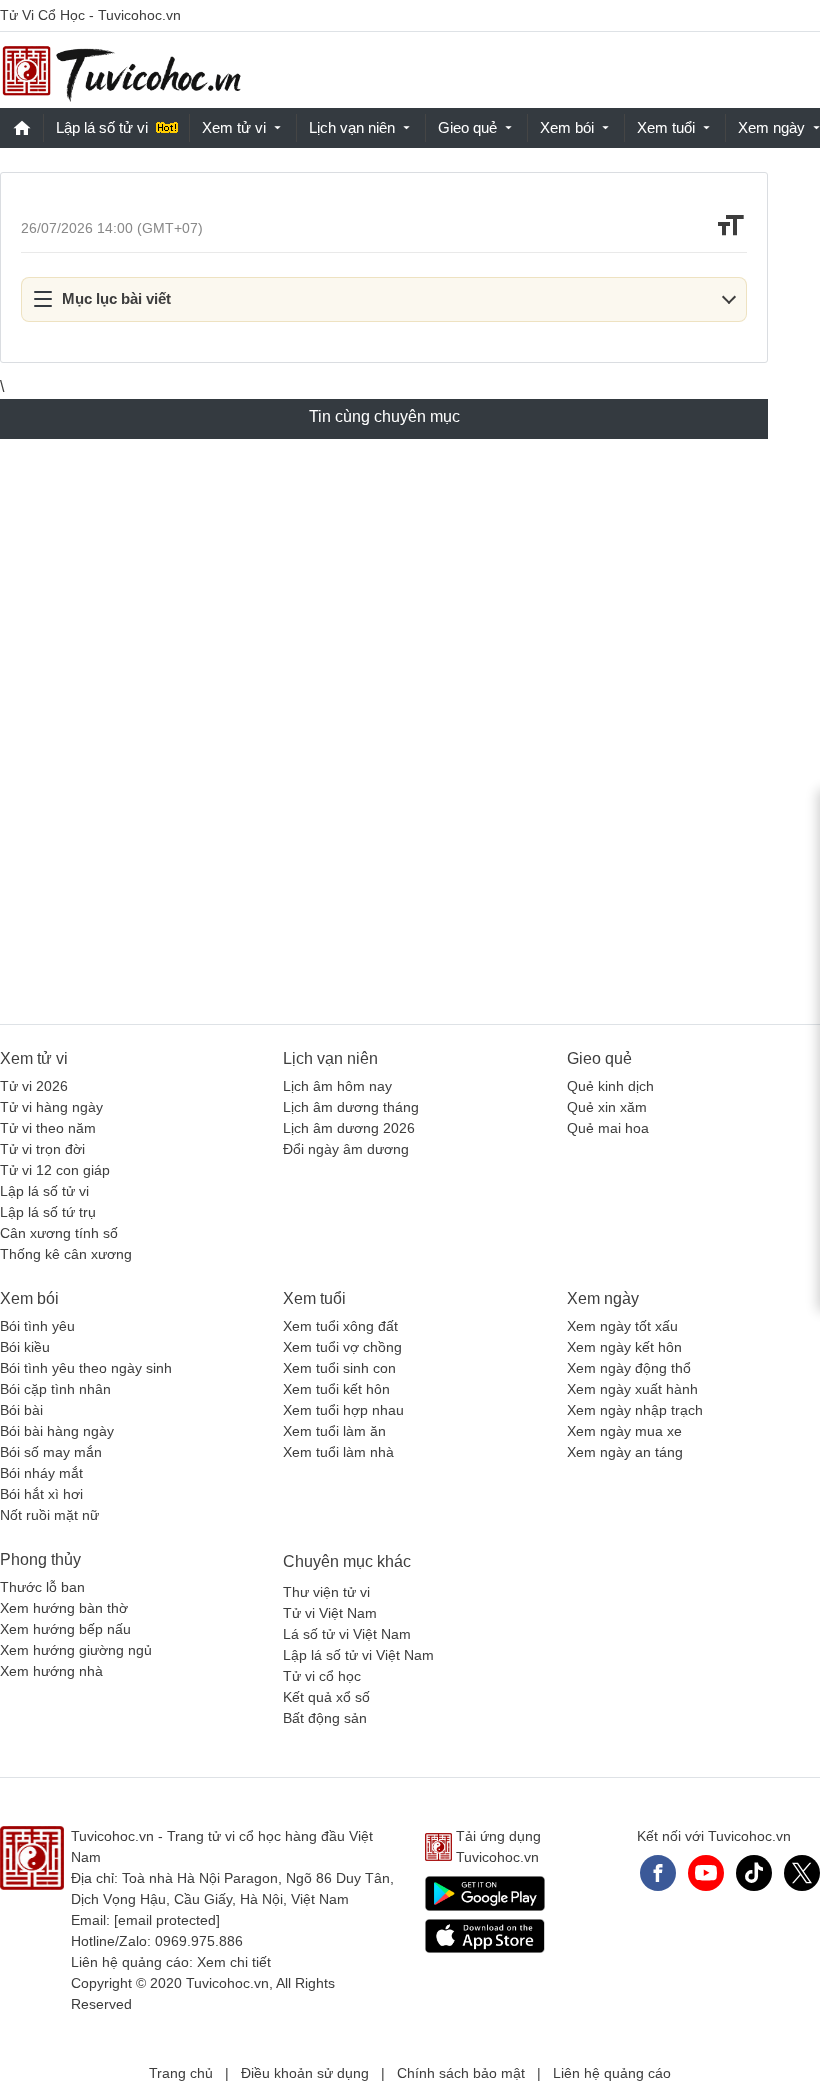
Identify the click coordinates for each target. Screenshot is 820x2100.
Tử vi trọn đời (42, 1149)
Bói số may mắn (51, 1452)
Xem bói (567, 127)
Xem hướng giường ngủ (76, 1650)
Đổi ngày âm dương (346, 1149)
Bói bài (21, 1410)
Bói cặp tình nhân (55, 1389)
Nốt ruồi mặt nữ (49, 1515)
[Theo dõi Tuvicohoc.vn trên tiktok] (754, 1873)
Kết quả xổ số (326, 1697)
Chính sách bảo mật (461, 2073)
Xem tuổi (666, 127)
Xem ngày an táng (625, 1452)
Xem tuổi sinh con (339, 1368)
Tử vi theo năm (48, 1128)
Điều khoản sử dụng (305, 2073)
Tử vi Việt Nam (330, 1613)
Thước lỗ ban (42, 1587)
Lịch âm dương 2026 (349, 1128)
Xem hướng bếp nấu (65, 1629)
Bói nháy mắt (41, 1473)
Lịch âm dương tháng (351, 1107)
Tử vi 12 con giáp (55, 1170)
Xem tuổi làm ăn (334, 1431)
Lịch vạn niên (352, 127)
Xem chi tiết (234, 1962)
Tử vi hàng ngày (51, 1107)
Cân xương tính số (59, 1233)
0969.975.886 (199, 1941)
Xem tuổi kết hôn (336, 1389)
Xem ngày (603, 1298)
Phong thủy (40, 1559)
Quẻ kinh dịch (610, 1086)
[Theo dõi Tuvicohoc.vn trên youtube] (706, 1873)
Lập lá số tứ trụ (48, 1212)
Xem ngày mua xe (624, 1431)
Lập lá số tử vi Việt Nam (358, 1655)
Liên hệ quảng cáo (612, 2073)
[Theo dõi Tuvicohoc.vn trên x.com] (802, 1873)
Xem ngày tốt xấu (622, 1326)
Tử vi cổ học (322, 1676)
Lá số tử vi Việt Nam (347, 1634)
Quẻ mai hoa (608, 1128)
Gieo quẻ (467, 127)
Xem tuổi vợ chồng (342, 1347)
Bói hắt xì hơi (41, 1494)
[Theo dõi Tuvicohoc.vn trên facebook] (658, 1873)
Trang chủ (181, 2073)
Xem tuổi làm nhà (338, 1452)
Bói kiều (25, 1347)
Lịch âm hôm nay (337, 1086)
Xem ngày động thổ (629, 1368)
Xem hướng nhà (51, 1671)
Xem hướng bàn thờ (64, 1608)
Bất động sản (325, 1718)
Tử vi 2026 (34, 1086)
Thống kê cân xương (66, 1254)
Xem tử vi (234, 127)
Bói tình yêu (37, 1326)
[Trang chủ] (121, 70)
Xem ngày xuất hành (632, 1389)
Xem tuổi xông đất (340, 1326)
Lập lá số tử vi (102, 127)
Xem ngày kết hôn (624, 1347)
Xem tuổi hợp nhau (343, 1410)
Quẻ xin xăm (607, 1107)
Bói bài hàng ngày (57, 1431)
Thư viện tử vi (326, 1592)
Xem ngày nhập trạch (635, 1410)
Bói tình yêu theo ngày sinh (86, 1368)
